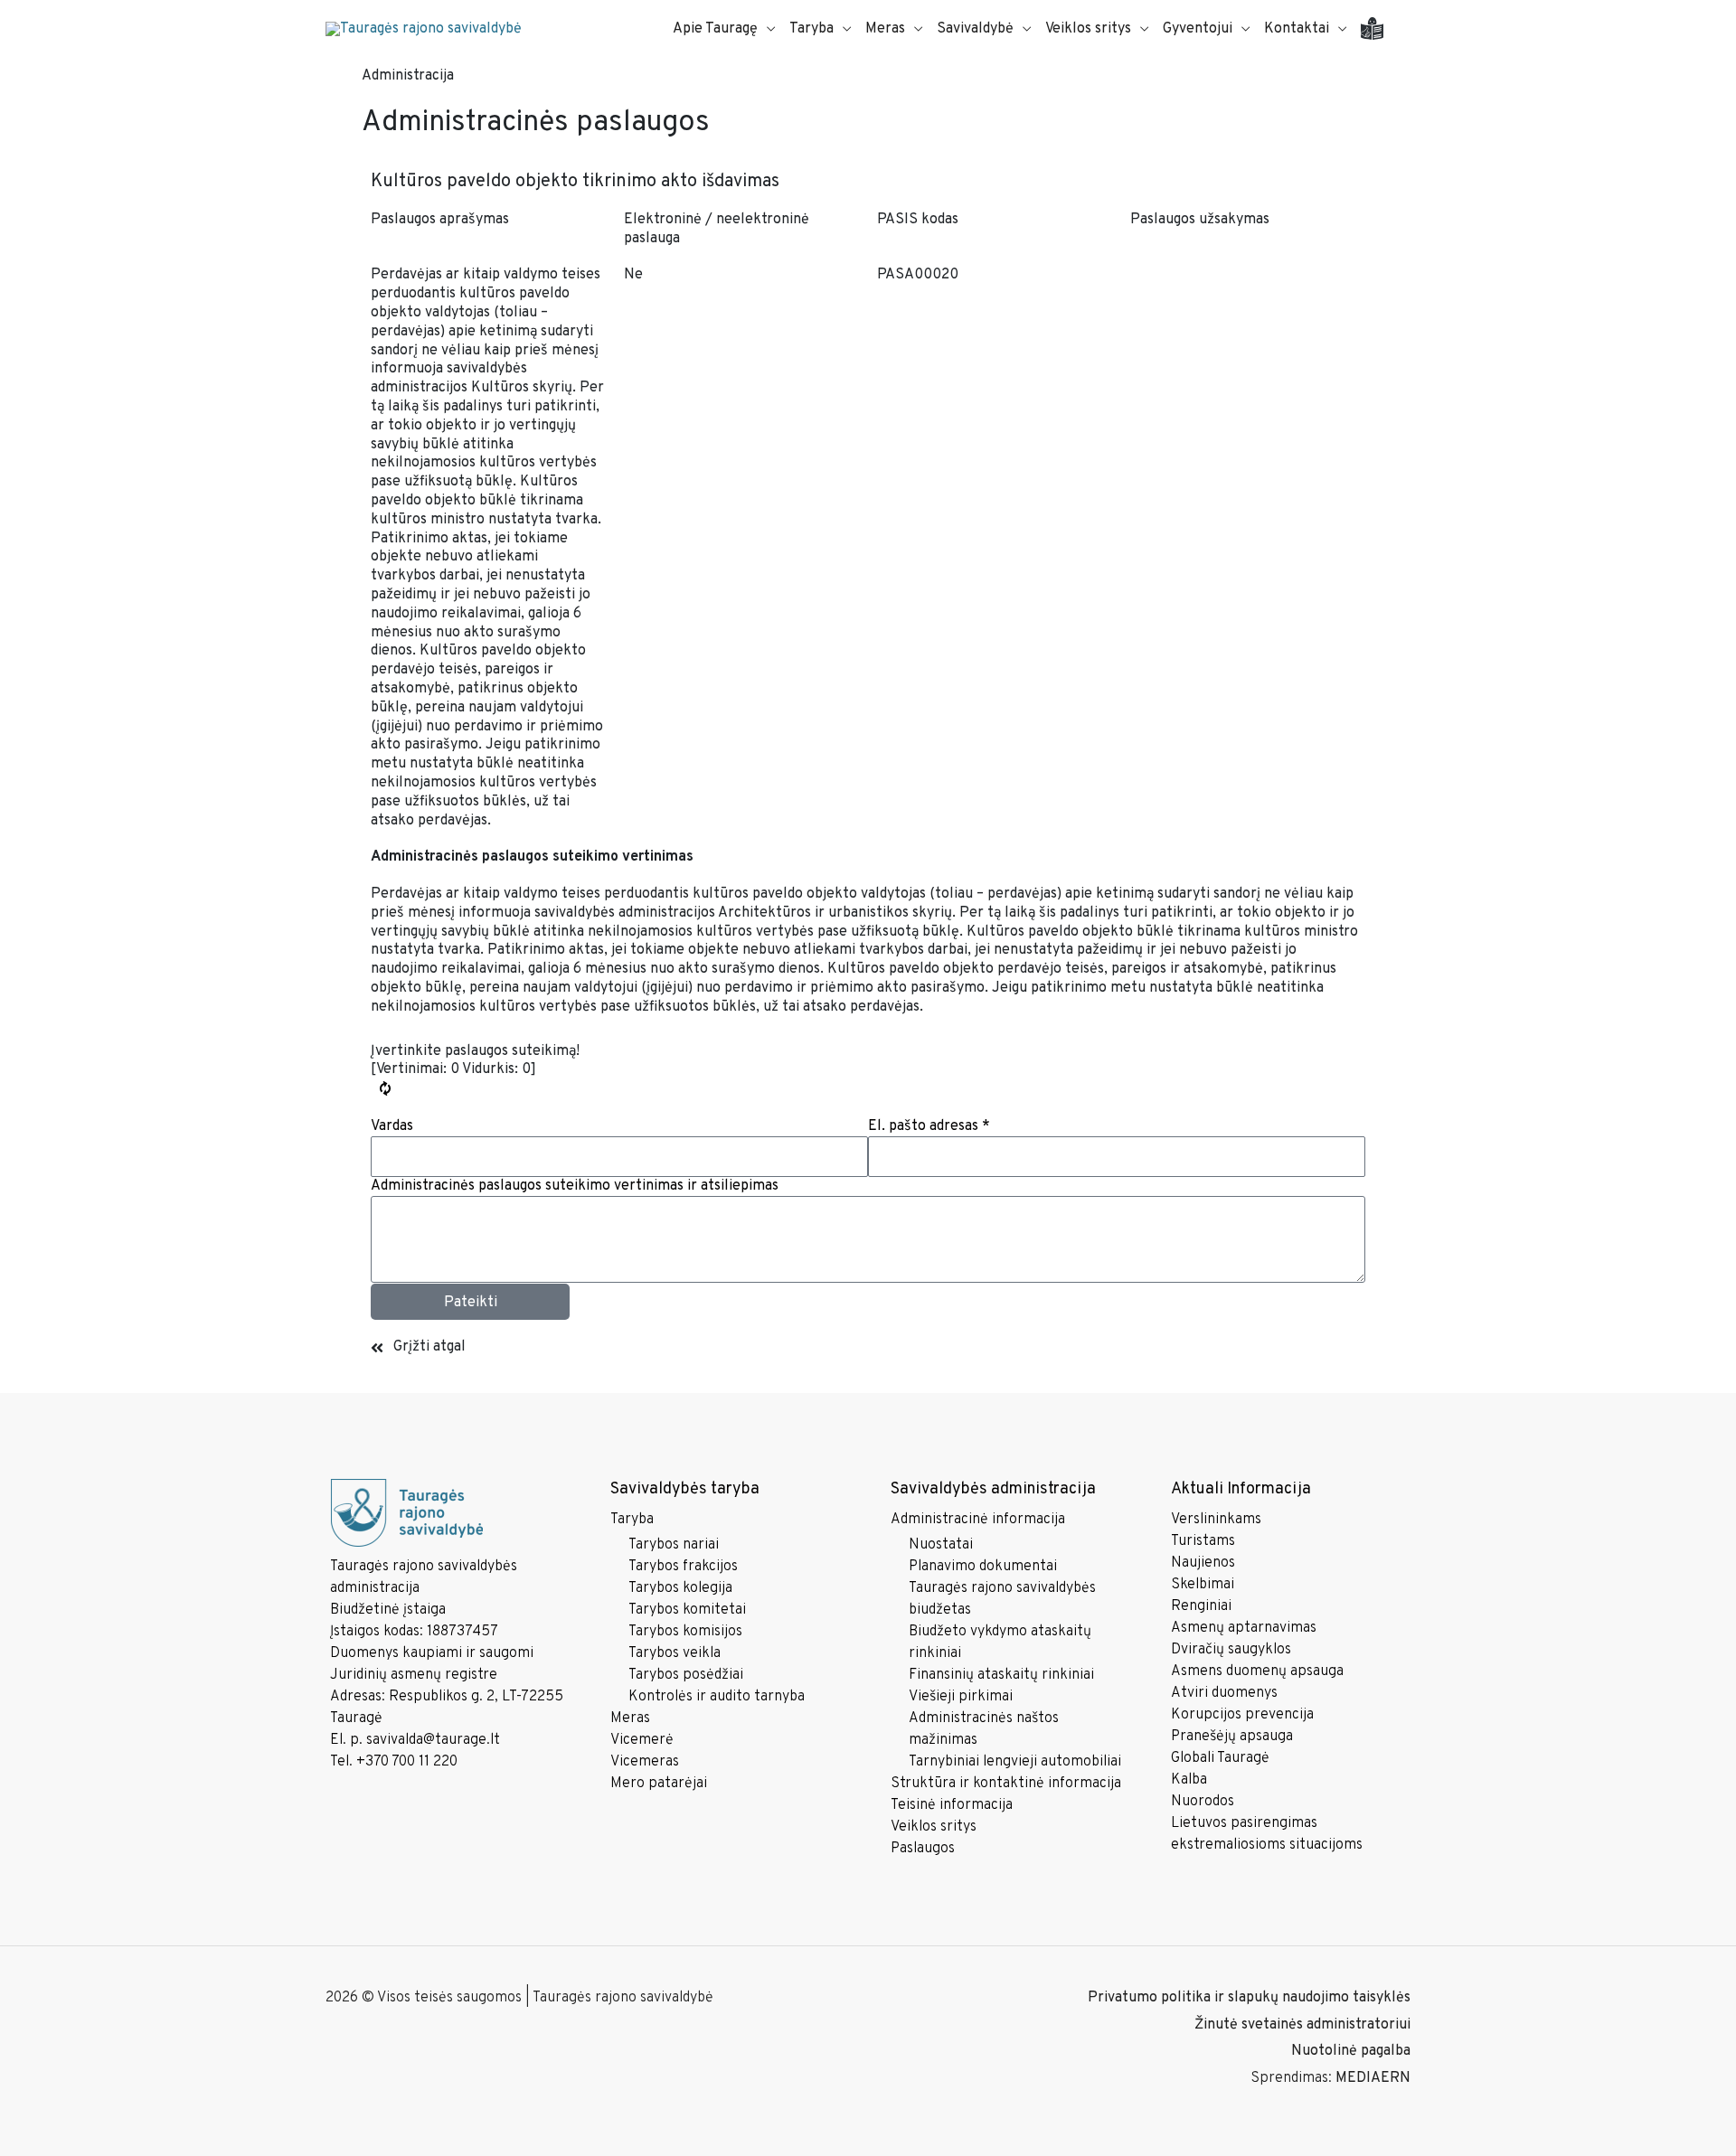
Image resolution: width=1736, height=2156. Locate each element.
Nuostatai (941, 1545)
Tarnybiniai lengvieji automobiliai (1015, 1762)
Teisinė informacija (952, 1805)
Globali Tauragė (1220, 1758)
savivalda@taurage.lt (433, 1740)
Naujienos (1203, 1563)
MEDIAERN (1373, 2078)
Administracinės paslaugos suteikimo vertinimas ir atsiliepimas (575, 1186)
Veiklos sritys (934, 1827)
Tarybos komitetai (687, 1610)
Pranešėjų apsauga (1232, 1737)
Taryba (632, 1520)
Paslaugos (923, 1849)
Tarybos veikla (675, 1653)
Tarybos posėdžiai (686, 1675)
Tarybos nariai (674, 1545)
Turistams (1203, 1541)
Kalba (1189, 1780)
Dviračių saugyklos (1231, 1650)
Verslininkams (1216, 1520)
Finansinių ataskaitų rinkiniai (1001, 1675)
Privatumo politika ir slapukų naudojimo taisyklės (1249, 1998)
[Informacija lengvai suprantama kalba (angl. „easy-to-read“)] (1379, 29)
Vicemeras (645, 1762)
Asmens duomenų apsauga (1257, 1671)
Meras (630, 1718)
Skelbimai (1203, 1585)
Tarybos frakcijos (683, 1567)
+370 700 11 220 (407, 1762)
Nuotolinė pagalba (1351, 2051)
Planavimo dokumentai (983, 1567)
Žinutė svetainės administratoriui (1302, 2025)
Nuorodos (1203, 1802)
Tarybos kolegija (680, 1588)
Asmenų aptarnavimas (1244, 1628)
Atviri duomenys (1224, 1693)
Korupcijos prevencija (1242, 1715)
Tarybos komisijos (685, 1632)
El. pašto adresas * (929, 1126)
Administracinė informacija (978, 1520)
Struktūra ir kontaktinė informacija (1006, 1784)
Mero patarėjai (659, 1784)
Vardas (392, 1126)
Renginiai (1201, 1606)
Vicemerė (642, 1740)
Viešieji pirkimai (961, 1697)
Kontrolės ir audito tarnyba (717, 1697)
